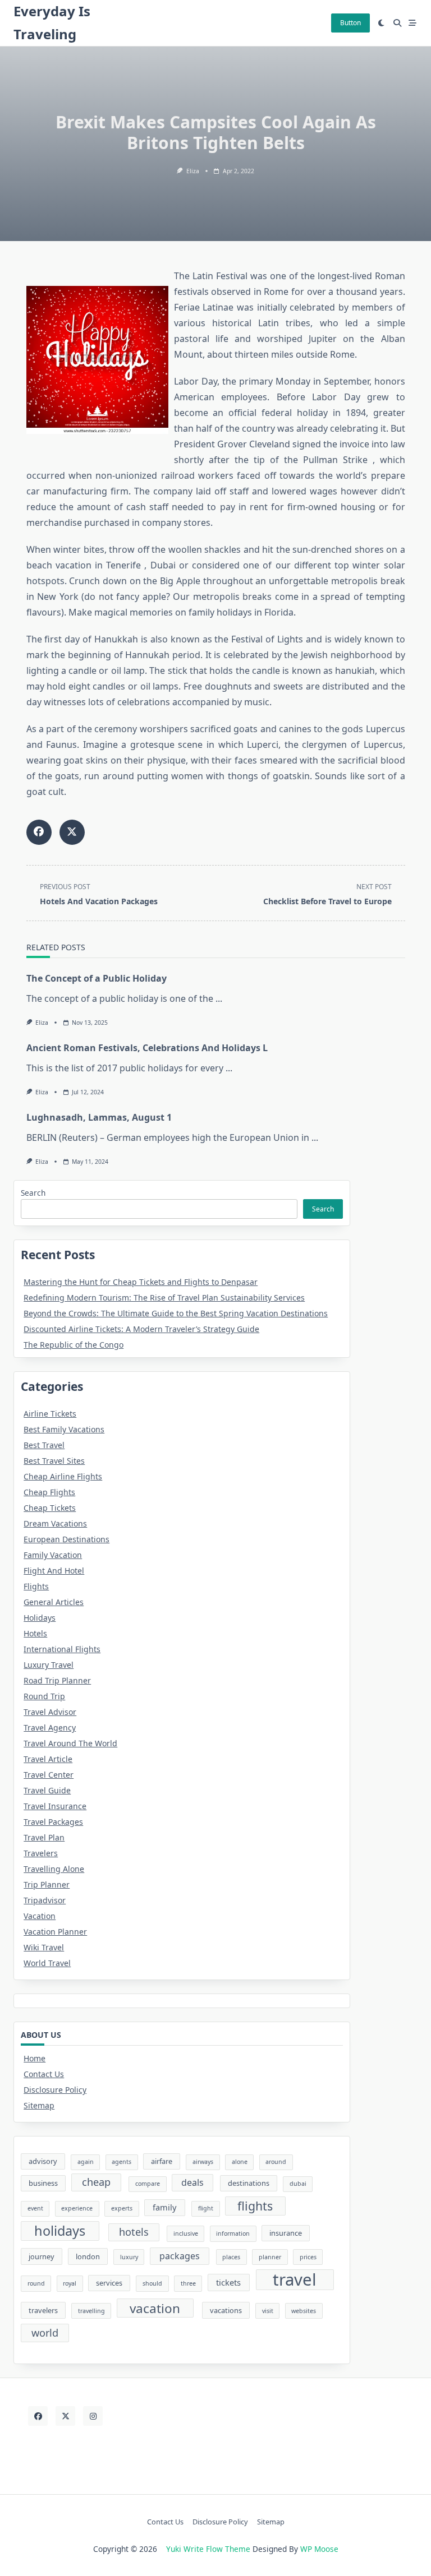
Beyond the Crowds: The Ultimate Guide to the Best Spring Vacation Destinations (176, 1313)
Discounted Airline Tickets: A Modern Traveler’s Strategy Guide (141, 1329)
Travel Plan (44, 1837)
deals (192, 2182)
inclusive (186, 2233)
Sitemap (39, 2105)
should (152, 2283)
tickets (228, 2282)
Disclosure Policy (55, 2090)
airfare (162, 2161)
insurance (286, 2233)
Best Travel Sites (54, 1461)
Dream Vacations (55, 1523)
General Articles (54, 1602)
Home (35, 2058)
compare (148, 2184)
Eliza (193, 171)
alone (240, 2162)
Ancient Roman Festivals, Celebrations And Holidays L (147, 1048)
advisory (43, 2161)
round (36, 2283)
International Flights (62, 1649)
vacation (155, 2308)
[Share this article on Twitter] (72, 832)
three (188, 2283)
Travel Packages (53, 1822)
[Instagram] (93, 2416)
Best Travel (44, 1445)
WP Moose (319, 2549)
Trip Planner (47, 1884)
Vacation (40, 1916)
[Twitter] (65, 2416)
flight (206, 2208)
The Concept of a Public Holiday (97, 978)
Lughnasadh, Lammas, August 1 (99, 1117)
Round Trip (44, 1696)
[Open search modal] (397, 23)
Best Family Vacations (64, 1429)
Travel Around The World (70, 1743)
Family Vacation (53, 1555)
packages (180, 2256)
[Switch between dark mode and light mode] (382, 23)
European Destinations (67, 1539)
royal (70, 2283)
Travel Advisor (50, 1712)
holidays (60, 2231)
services (109, 2283)
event (35, 2208)
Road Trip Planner (57, 1680)
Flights (36, 1586)
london (88, 2256)
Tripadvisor (45, 1900)
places (231, 2257)
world (45, 2333)
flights (255, 2206)
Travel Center (49, 1775)
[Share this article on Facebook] (39, 832)
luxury (129, 2257)
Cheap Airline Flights (63, 1476)
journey (42, 2256)
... (219, 998)
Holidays (40, 1618)
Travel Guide (47, 1790)
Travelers (41, 1853)
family (164, 2207)
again (86, 2162)
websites (304, 2311)
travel (295, 2280)
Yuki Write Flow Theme (208, 2549)
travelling (91, 2311)
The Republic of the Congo (74, 1345)
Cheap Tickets (50, 1508)
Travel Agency (50, 1728)
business (43, 2183)
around (276, 2162)
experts (122, 2208)
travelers (43, 2310)
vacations (226, 2310)
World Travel (47, 1963)
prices (308, 2257)
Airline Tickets (50, 1414)
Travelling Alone (54, 1869)
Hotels (35, 1633)
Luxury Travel (49, 1665)
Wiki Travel (44, 1947)
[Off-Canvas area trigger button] (413, 23)
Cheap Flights (49, 1492)
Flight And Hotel (54, 1571)
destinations (249, 2183)
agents (121, 2162)
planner (270, 2257)
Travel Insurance (55, 1806)
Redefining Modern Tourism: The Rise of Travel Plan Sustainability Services (164, 1298)
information (233, 2233)
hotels (134, 2232)
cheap (96, 2182)
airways (203, 2162)
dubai (298, 2184)
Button (350, 23)
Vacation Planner (55, 1932)
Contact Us (44, 2074)
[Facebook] (38, 2416)
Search (33, 1193)
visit (268, 2311)
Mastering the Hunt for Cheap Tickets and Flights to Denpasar (141, 1282)
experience (77, 2208)
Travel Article (48, 1759)
